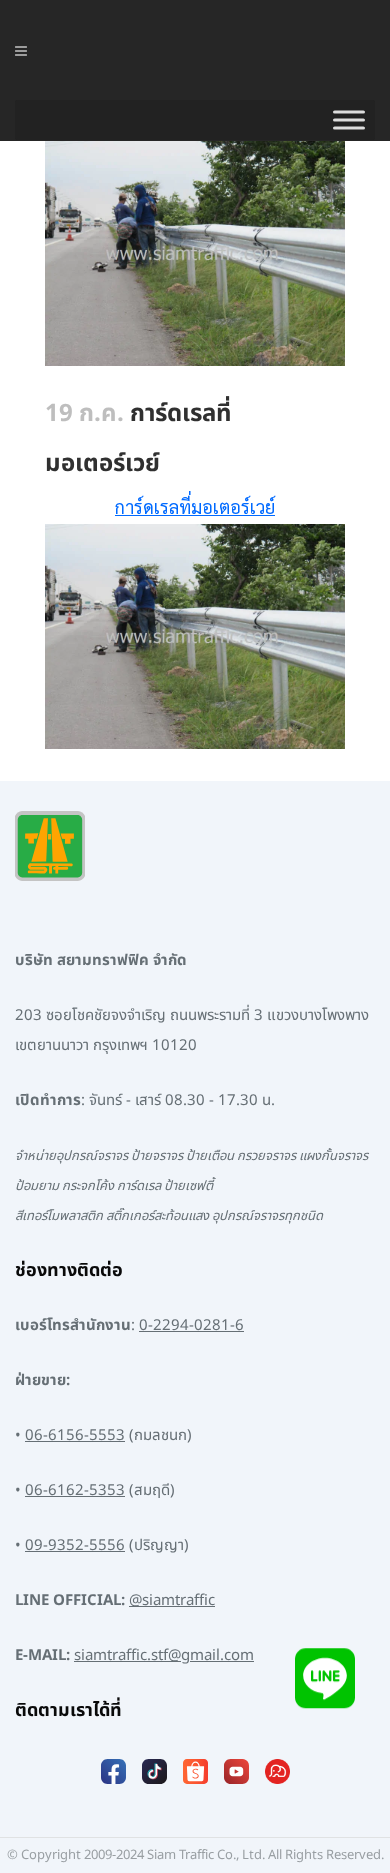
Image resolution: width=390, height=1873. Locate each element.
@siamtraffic (172, 1600)
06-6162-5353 (75, 1490)
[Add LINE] (325, 1682)
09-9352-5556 (75, 1545)
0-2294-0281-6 (191, 1325)
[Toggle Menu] (349, 120)
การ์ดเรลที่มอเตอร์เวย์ (195, 506)
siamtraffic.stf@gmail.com (164, 1655)
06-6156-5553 (75, 1435)
